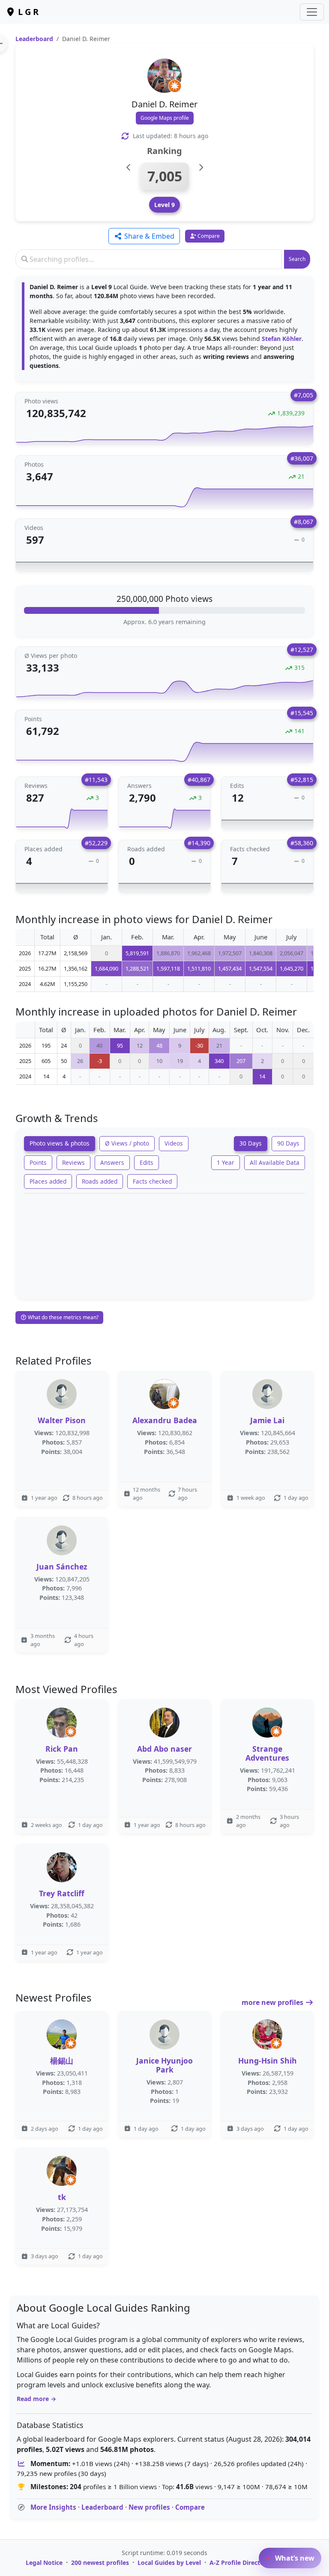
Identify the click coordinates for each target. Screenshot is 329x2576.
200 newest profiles (100, 2563)
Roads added (100, 1181)
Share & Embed (148, 236)
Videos (174, 1143)
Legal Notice (44, 2563)
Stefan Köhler (282, 339)
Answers (112, 1162)
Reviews (73, 1162)
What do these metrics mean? (63, 1317)
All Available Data (275, 1162)
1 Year (226, 1162)
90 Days (288, 1143)
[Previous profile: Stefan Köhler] (129, 167)
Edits (147, 1162)
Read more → (36, 2399)
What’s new (294, 2558)
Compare (190, 2507)
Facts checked (152, 1181)
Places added (48, 1181)
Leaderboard (34, 39)
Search (297, 259)
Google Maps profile (165, 118)
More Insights (53, 2507)
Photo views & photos (60, 1143)
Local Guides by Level (169, 2563)
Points (38, 1162)
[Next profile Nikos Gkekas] (201, 167)
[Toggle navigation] (312, 12)
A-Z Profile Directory (240, 2563)
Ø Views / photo (127, 1143)
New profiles (149, 2507)
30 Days (251, 1143)
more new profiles (273, 2002)
